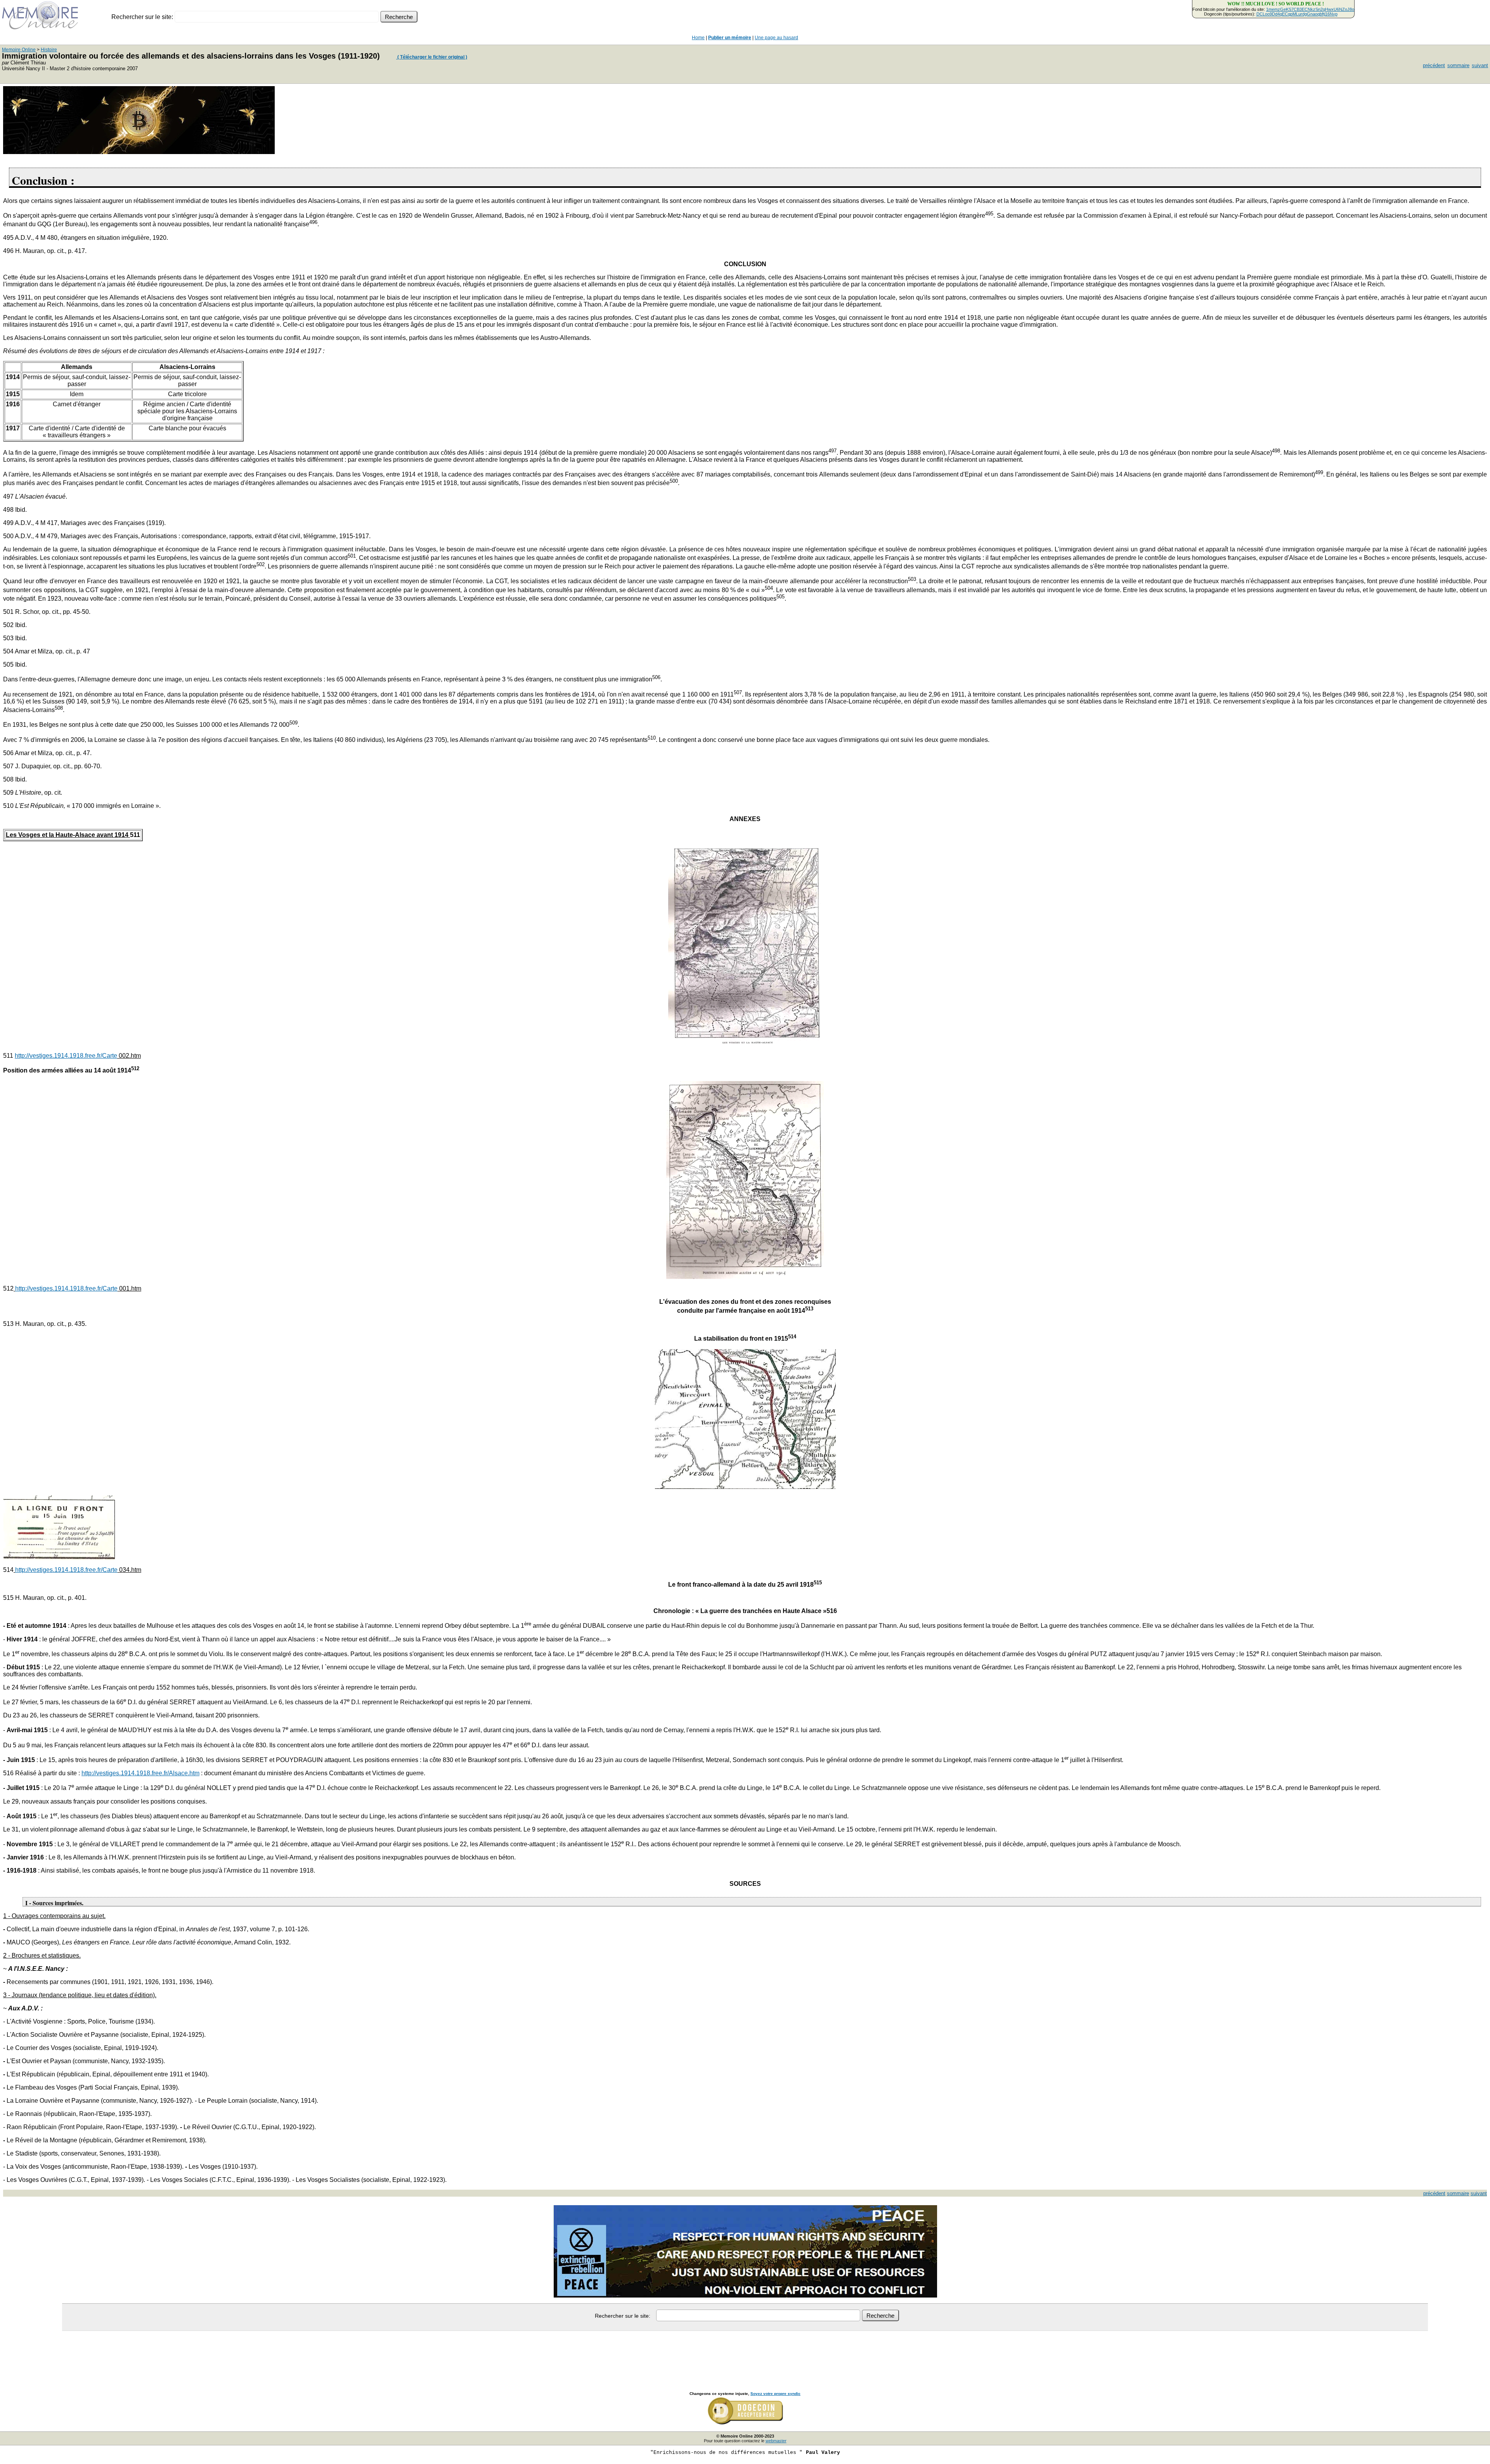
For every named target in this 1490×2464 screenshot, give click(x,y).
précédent (1434, 65)
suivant (1480, 65)
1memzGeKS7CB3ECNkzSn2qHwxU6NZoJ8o (1310, 9)
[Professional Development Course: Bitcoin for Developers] (139, 152)
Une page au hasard (776, 38)
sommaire (1458, 65)
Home (698, 38)
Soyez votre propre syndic (775, 2394)
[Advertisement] (745, 2353)
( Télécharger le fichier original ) (432, 57)
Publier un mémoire (730, 38)
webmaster (776, 2441)
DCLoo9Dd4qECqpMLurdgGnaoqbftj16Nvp (1297, 14)
